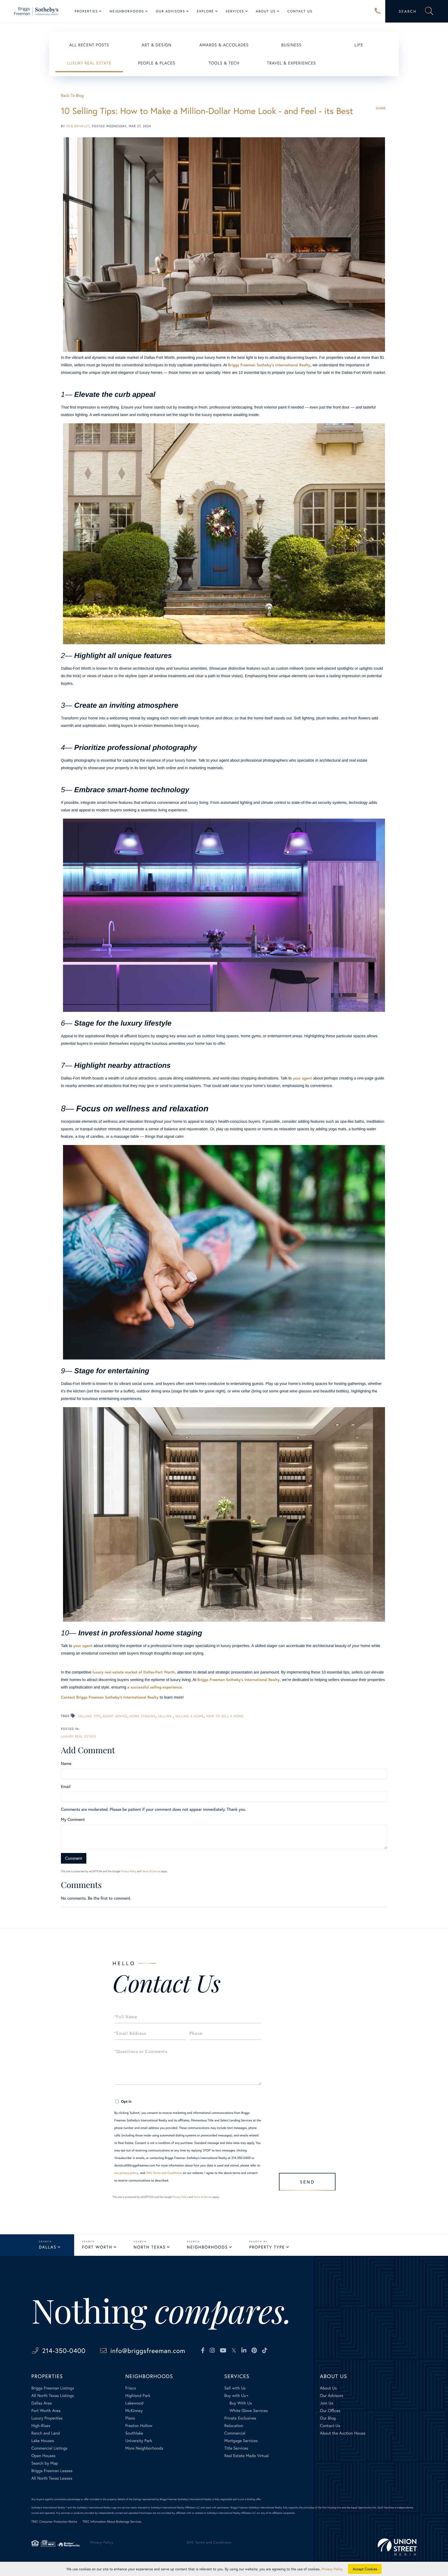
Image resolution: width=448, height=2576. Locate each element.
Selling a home (190, 1716)
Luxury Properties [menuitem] (47, 2418)
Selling (165, 1716)
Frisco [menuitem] (131, 2388)
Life (359, 45)
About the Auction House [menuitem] (343, 2433)
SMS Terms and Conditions (164, 2173)
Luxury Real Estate (89, 63)
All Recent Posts (89, 45)
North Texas (149, 2247)
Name (66, 1763)
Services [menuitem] (235, 11)
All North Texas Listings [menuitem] (53, 2396)
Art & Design (157, 45)
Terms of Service (151, 1871)
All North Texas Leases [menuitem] (52, 2478)
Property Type (267, 2247)
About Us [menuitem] (266, 11)
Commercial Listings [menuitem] (49, 2448)
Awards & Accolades (224, 45)
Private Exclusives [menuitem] (240, 2418)
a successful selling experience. (155, 1687)
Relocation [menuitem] (234, 2426)
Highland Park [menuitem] (138, 2396)
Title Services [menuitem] (236, 2448)
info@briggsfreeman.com (148, 2350)
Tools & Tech (224, 63)
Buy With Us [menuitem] (241, 2403)
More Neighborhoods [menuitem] (144, 2448)
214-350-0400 (378, 11)
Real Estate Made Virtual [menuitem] (246, 2456)
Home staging (143, 1716)
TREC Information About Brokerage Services (112, 2522)
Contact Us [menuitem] (300, 11)
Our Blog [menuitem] (328, 2418)
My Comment (73, 1819)
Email (66, 1787)
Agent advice (115, 1716)
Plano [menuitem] (130, 2418)
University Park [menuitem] (139, 2441)
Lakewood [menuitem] (134, 2403)
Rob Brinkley (78, 126)
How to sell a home (225, 1716)
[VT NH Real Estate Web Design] (397, 2547)
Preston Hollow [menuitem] (139, 2426)
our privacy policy (126, 2173)
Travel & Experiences (291, 63)
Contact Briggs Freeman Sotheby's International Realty (110, 1697)
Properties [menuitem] (86, 11)
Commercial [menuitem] (235, 2433)
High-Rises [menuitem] (41, 2426)
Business (291, 45)
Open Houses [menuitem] (43, 2456)
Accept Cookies (365, 2569)
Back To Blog (72, 95)
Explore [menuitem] (205, 11)
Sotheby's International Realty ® (49, 2507)
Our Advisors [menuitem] (170, 11)
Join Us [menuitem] (327, 2403)
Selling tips (89, 1716)
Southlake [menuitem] (134, 2433)
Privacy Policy (129, 1871)
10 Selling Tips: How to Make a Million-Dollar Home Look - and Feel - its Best (207, 111)
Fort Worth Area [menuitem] (46, 2411)
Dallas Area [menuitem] (42, 2403)
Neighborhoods (207, 2247)
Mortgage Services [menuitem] (241, 2441)
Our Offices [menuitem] (330, 2411)
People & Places (157, 63)
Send (307, 2182)
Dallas (48, 2247)
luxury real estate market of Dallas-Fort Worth (134, 1672)
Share (381, 108)
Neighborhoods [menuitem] (127, 11)
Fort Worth (97, 2247)
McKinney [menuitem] (134, 2411)
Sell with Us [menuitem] (235, 2388)
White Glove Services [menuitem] (249, 2411)
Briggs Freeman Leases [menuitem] (52, 2471)
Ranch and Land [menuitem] (46, 2433)
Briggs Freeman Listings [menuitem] (53, 2388)
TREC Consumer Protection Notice (54, 2522)
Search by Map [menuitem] (45, 2463)
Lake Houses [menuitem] (43, 2441)
